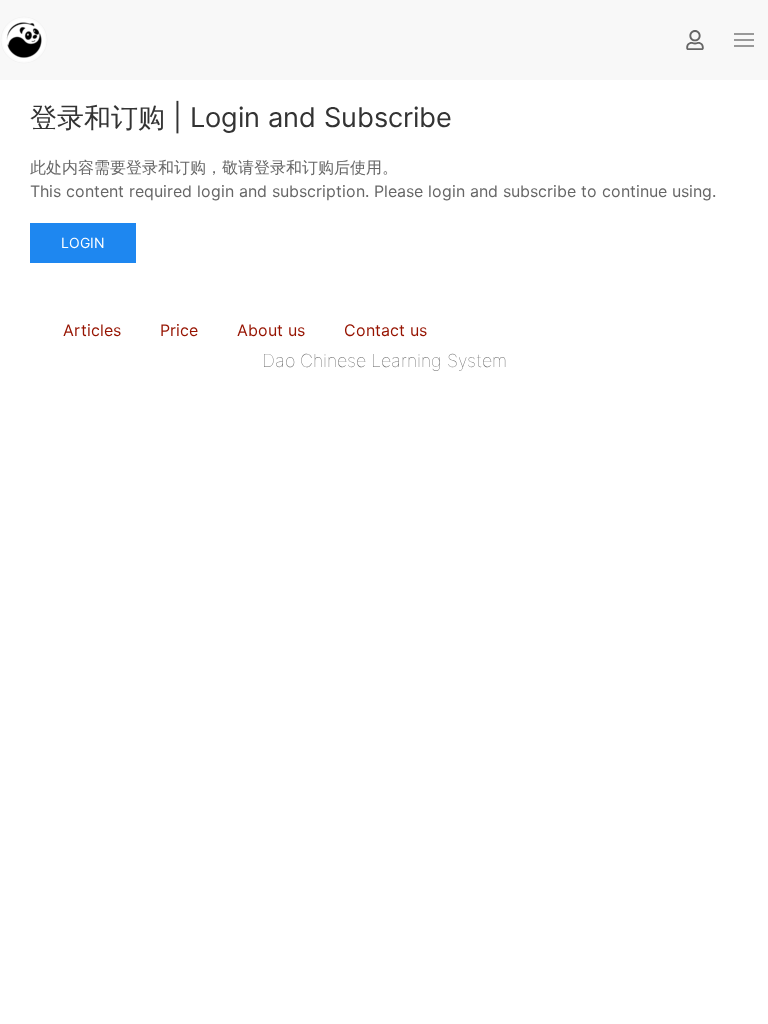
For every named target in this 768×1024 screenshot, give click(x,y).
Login (83, 242)
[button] (744, 40)
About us (271, 330)
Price (179, 330)
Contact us (385, 330)
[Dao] (24, 38)
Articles (92, 330)
